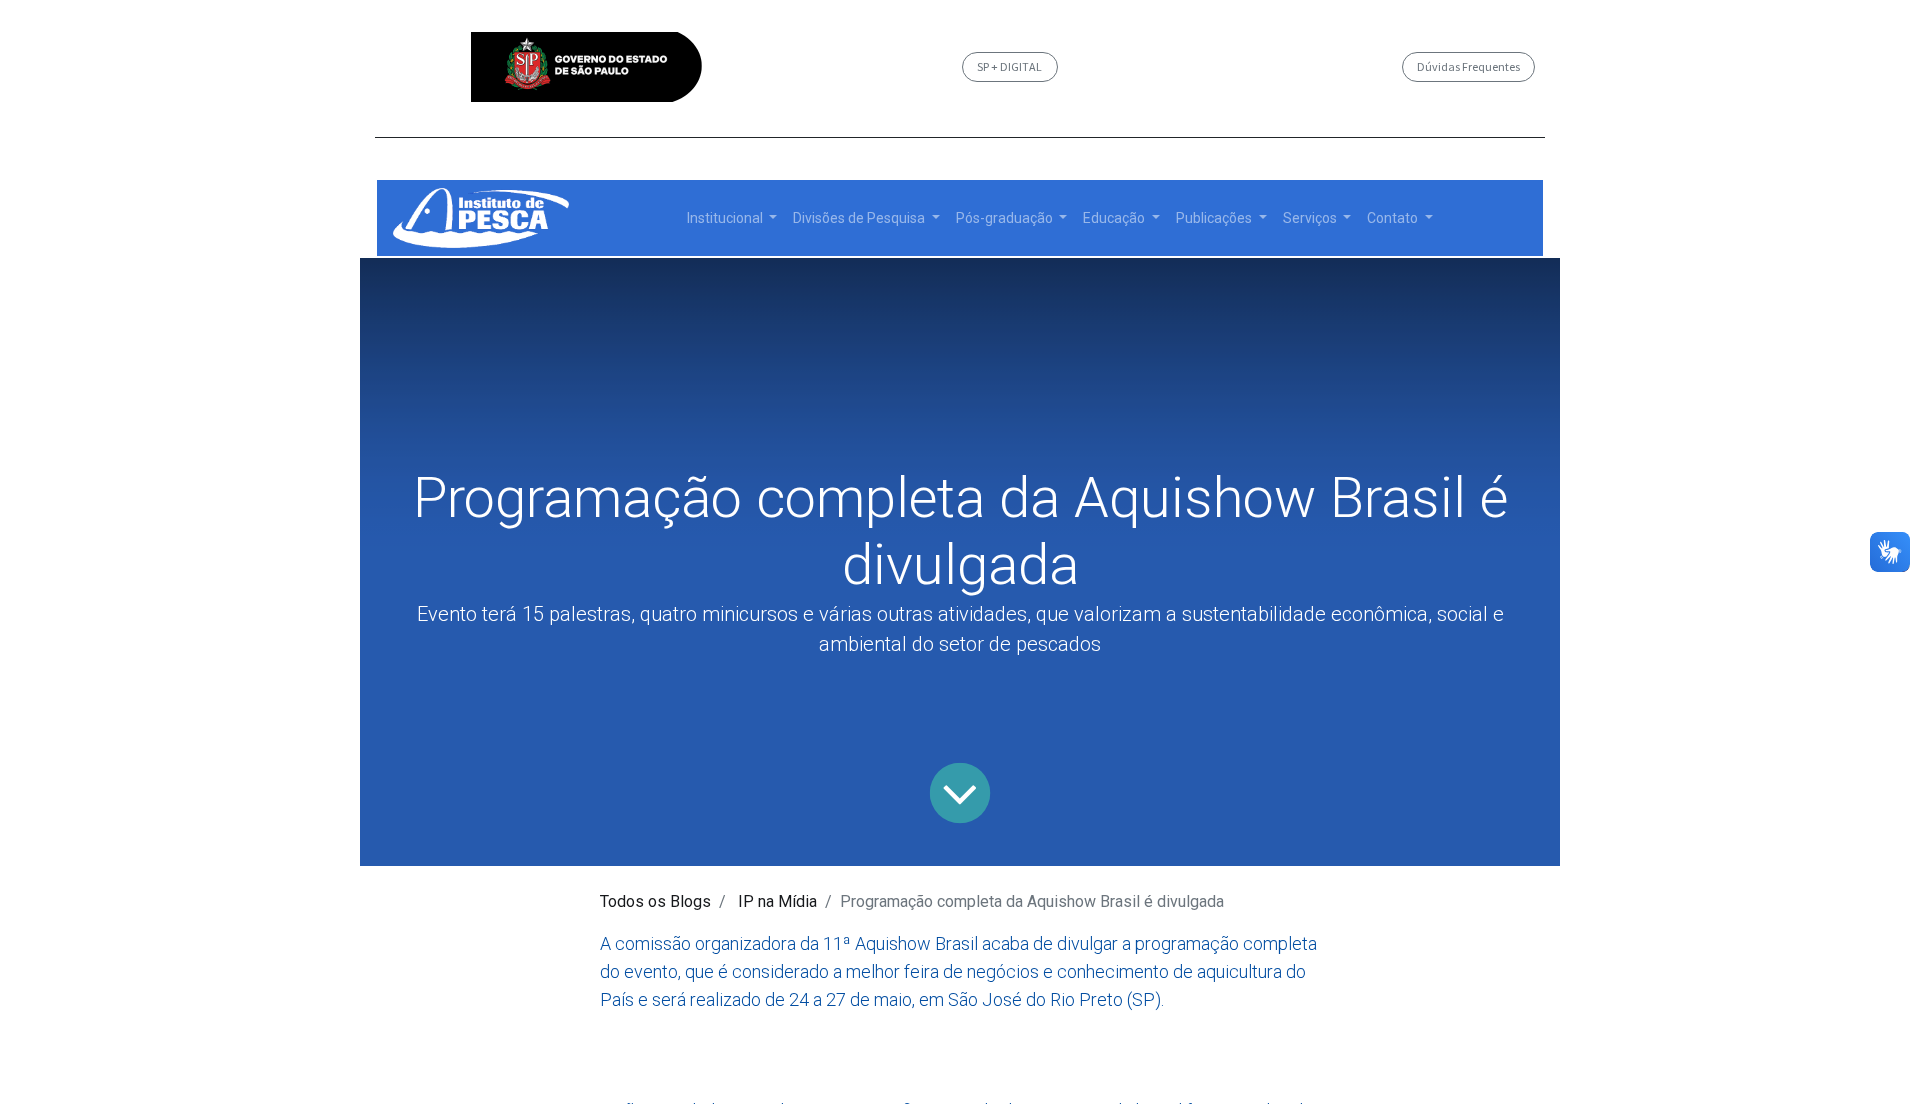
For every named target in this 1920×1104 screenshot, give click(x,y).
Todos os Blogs (655, 901)
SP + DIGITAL (1009, 66)
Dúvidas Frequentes (1468, 66)
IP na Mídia (777, 901)
